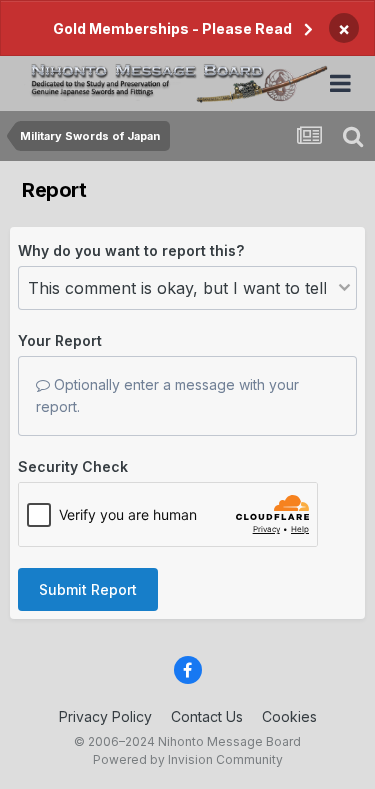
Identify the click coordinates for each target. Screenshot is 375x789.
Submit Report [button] (88, 589)
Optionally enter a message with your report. (167, 395)
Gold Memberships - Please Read (172, 28)
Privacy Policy (105, 716)
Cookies (289, 716)
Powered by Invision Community (188, 759)
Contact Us (207, 716)
